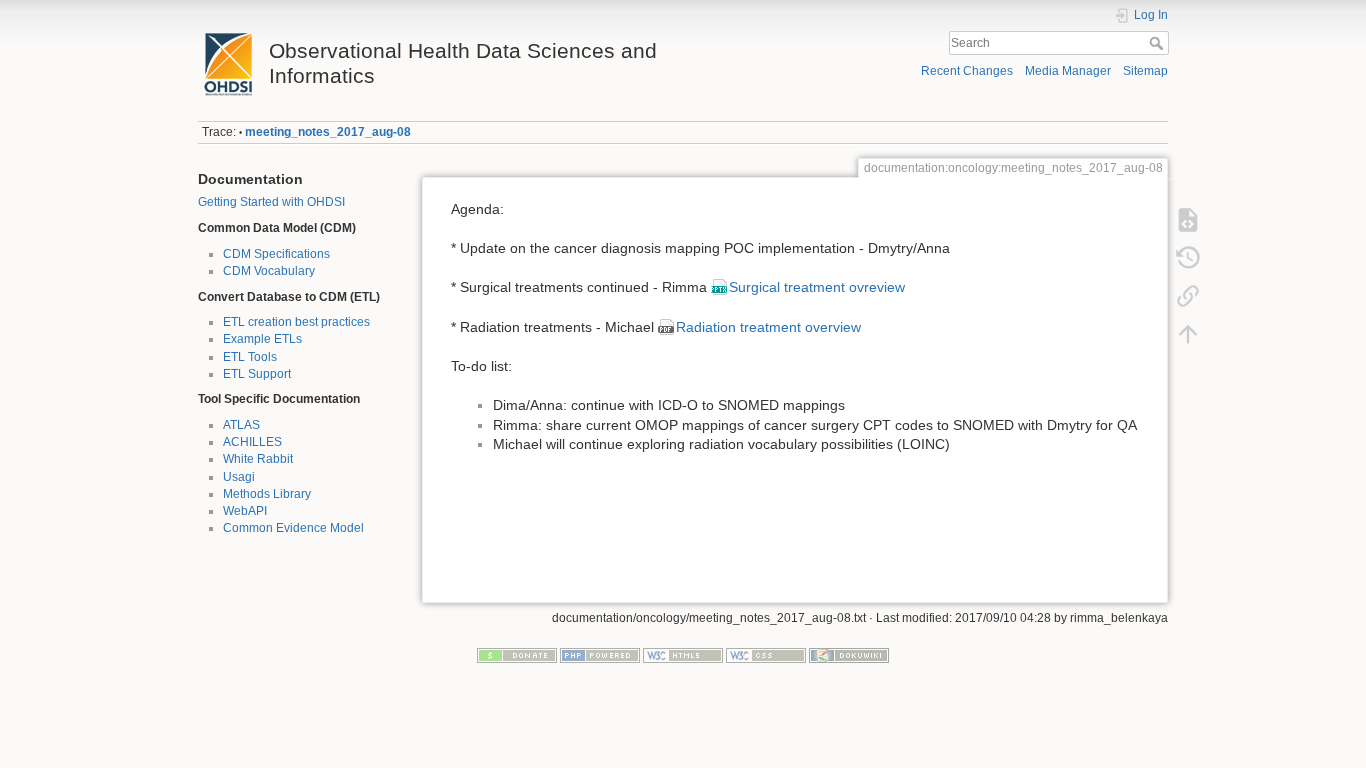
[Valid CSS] (766, 655)
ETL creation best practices (296, 322)
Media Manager (1068, 71)
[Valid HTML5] (683, 655)
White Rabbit (258, 459)
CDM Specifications (276, 254)
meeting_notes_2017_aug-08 (328, 132)
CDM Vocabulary (269, 271)
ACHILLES (252, 442)
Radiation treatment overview (768, 327)
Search (1158, 43)
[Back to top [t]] (1188, 334)
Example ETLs (262, 339)
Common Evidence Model (293, 528)
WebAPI (245, 511)
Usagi (239, 477)
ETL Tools (250, 357)
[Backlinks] (1188, 296)
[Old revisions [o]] (1188, 258)
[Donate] (517, 655)
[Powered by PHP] (600, 655)
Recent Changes (967, 71)
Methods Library (267, 494)
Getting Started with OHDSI (271, 202)
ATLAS (241, 425)
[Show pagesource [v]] (1188, 220)
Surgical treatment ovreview (817, 287)
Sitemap (1145, 71)
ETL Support (257, 374)
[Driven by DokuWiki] (849, 655)
